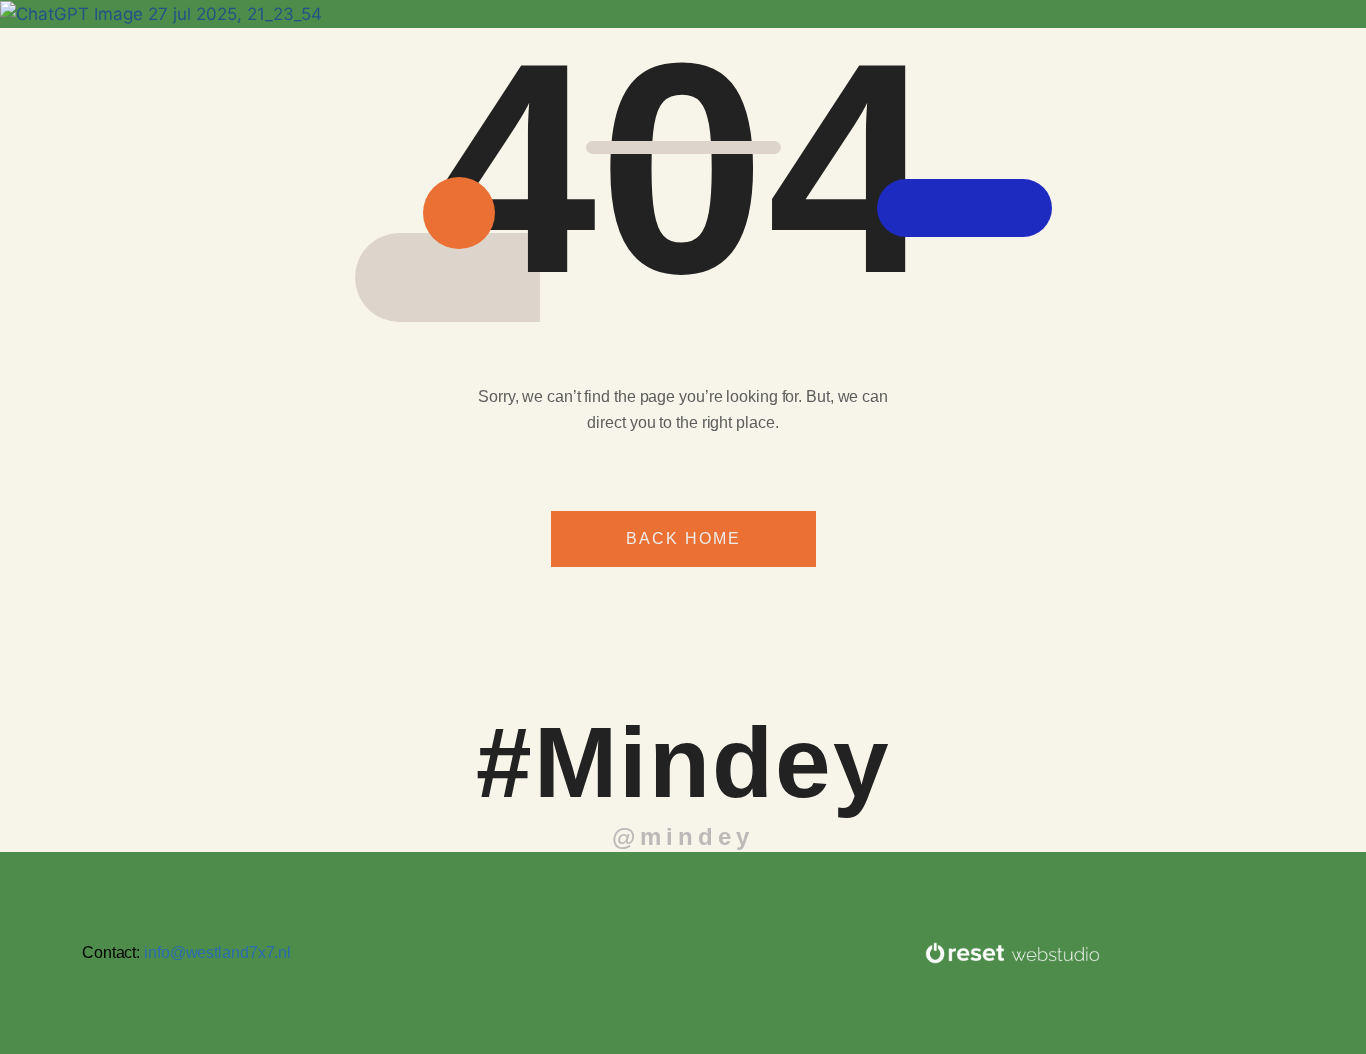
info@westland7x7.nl (217, 952)
